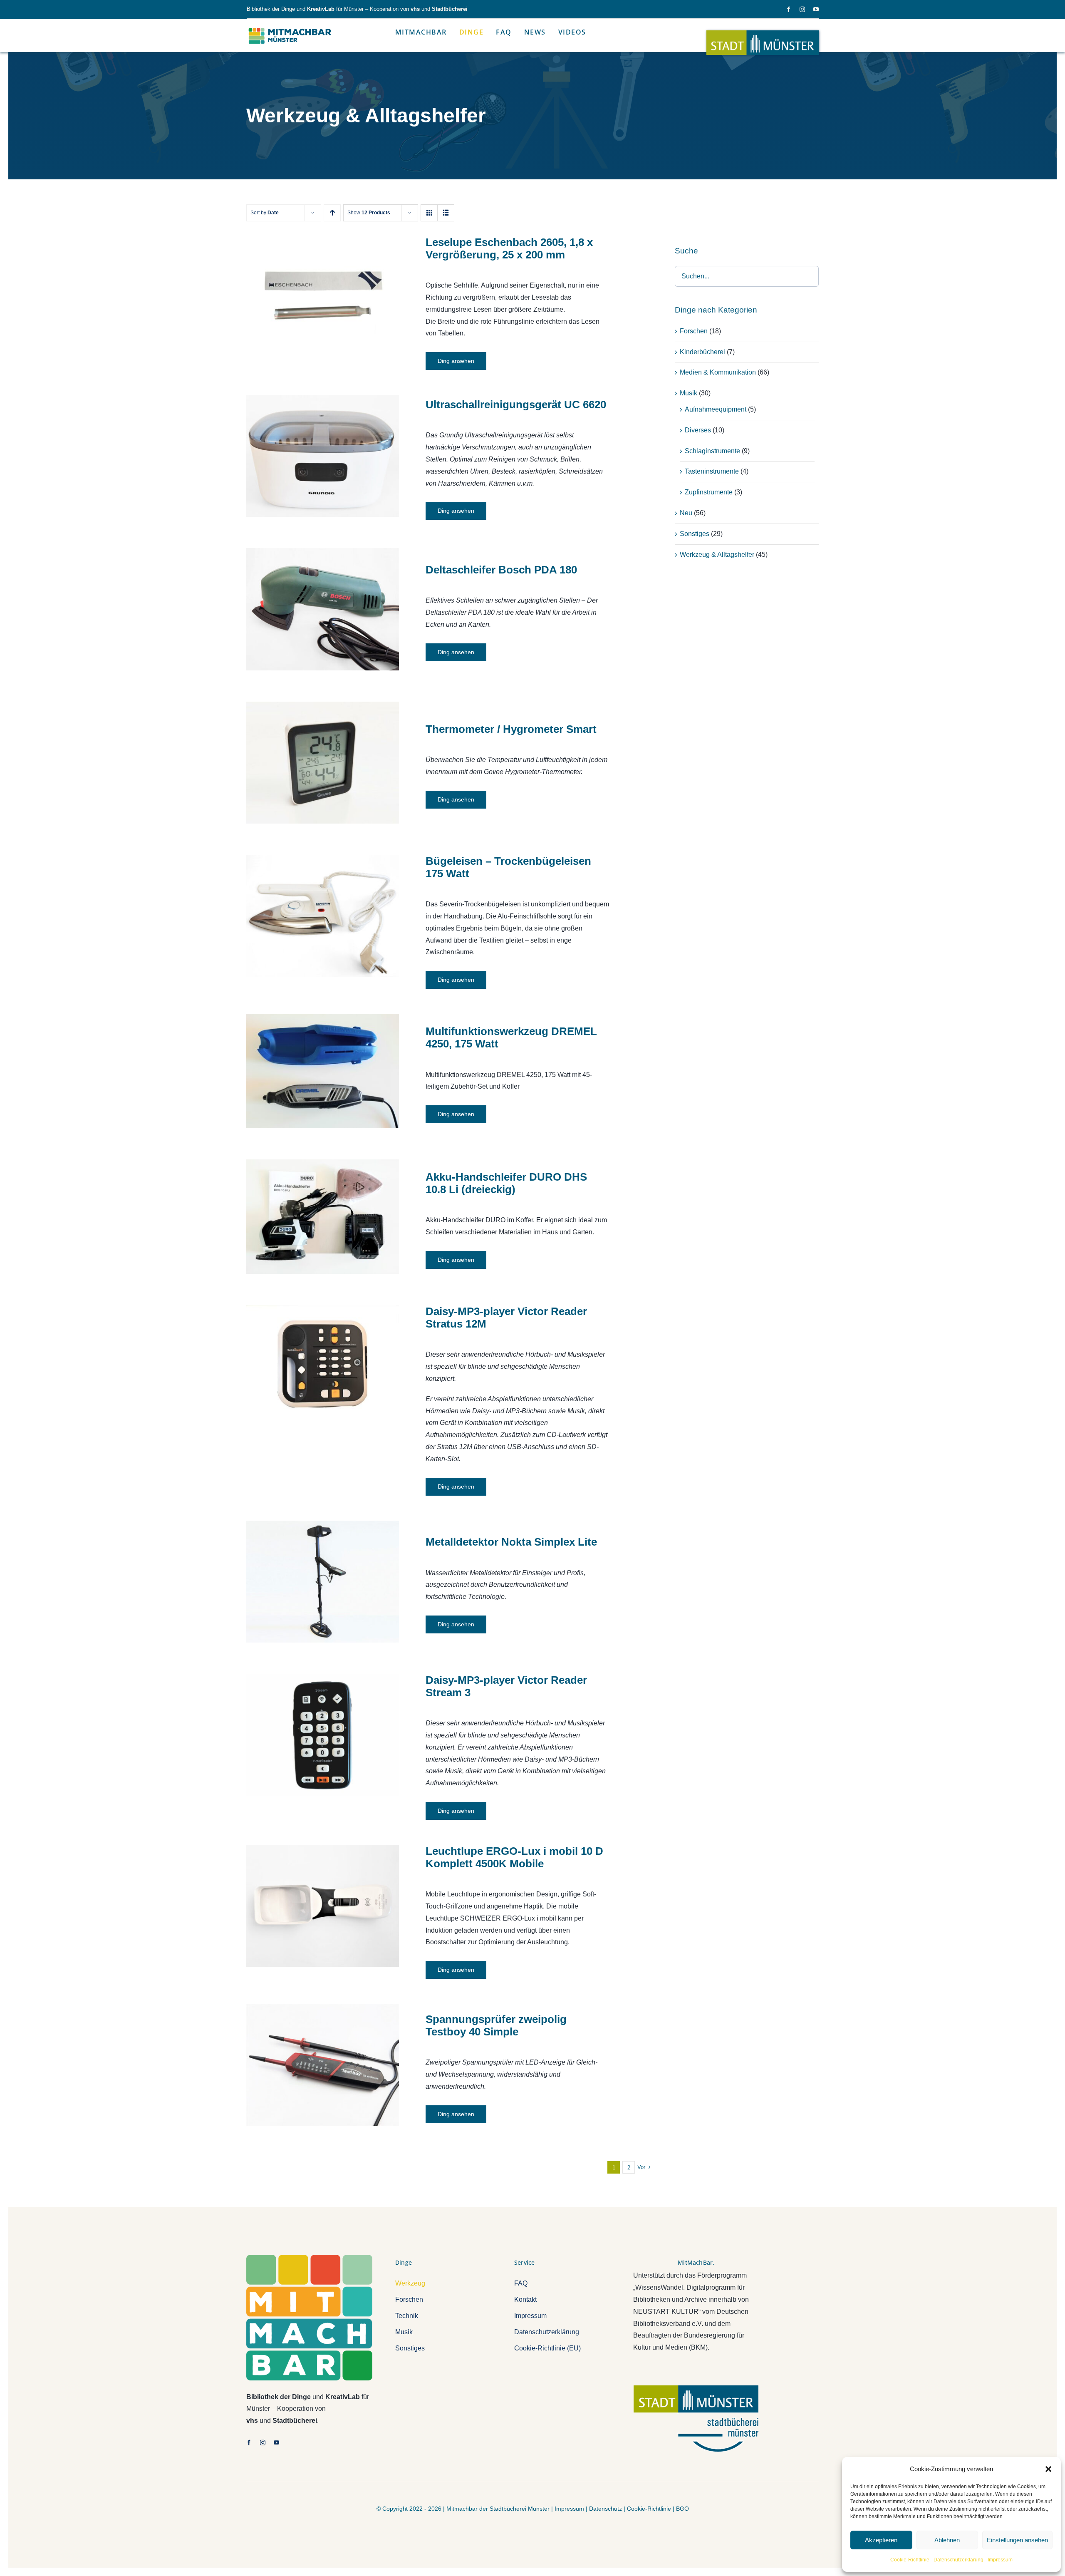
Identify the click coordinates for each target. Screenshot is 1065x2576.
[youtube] (816, 9)
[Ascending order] (332, 213)
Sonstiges (695, 534)
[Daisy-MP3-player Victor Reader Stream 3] (323, 1735)
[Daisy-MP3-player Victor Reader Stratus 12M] (323, 1366)
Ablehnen (947, 2540)
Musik (689, 393)
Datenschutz (606, 2509)
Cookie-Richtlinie (910, 2560)
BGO (682, 2509)
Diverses (698, 430)
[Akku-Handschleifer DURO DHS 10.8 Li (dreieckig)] (323, 1217)
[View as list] (446, 213)
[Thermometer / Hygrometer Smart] (323, 763)
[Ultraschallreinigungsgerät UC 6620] (323, 456)
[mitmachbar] (309, 2258)
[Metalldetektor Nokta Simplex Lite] (323, 1582)
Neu (686, 513)
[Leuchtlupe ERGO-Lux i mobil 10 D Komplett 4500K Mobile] (323, 1906)
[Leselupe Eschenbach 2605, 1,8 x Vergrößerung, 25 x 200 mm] (323, 293)
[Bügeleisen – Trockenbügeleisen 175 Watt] (323, 916)
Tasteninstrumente (712, 471)
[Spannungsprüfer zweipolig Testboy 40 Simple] (323, 2065)
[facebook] (789, 9)
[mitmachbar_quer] (290, 28)
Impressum (1000, 2560)
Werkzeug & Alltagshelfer (717, 555)
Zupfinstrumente (709, 492)
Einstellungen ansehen (1017, 2540)
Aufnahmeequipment (716, 409)
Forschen (694, 331)
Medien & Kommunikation (718, 372)
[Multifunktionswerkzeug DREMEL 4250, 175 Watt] (323, 1071)
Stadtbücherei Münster (520, 2509)
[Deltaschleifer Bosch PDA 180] (323, 609)
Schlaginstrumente (712, 451)
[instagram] (802, 9)
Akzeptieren (881, 2540)
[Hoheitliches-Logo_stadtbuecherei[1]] (696, 2389)
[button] (1048, 2469)
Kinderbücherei (702, 352)
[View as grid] (429, 213)
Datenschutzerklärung (958, 2560)
